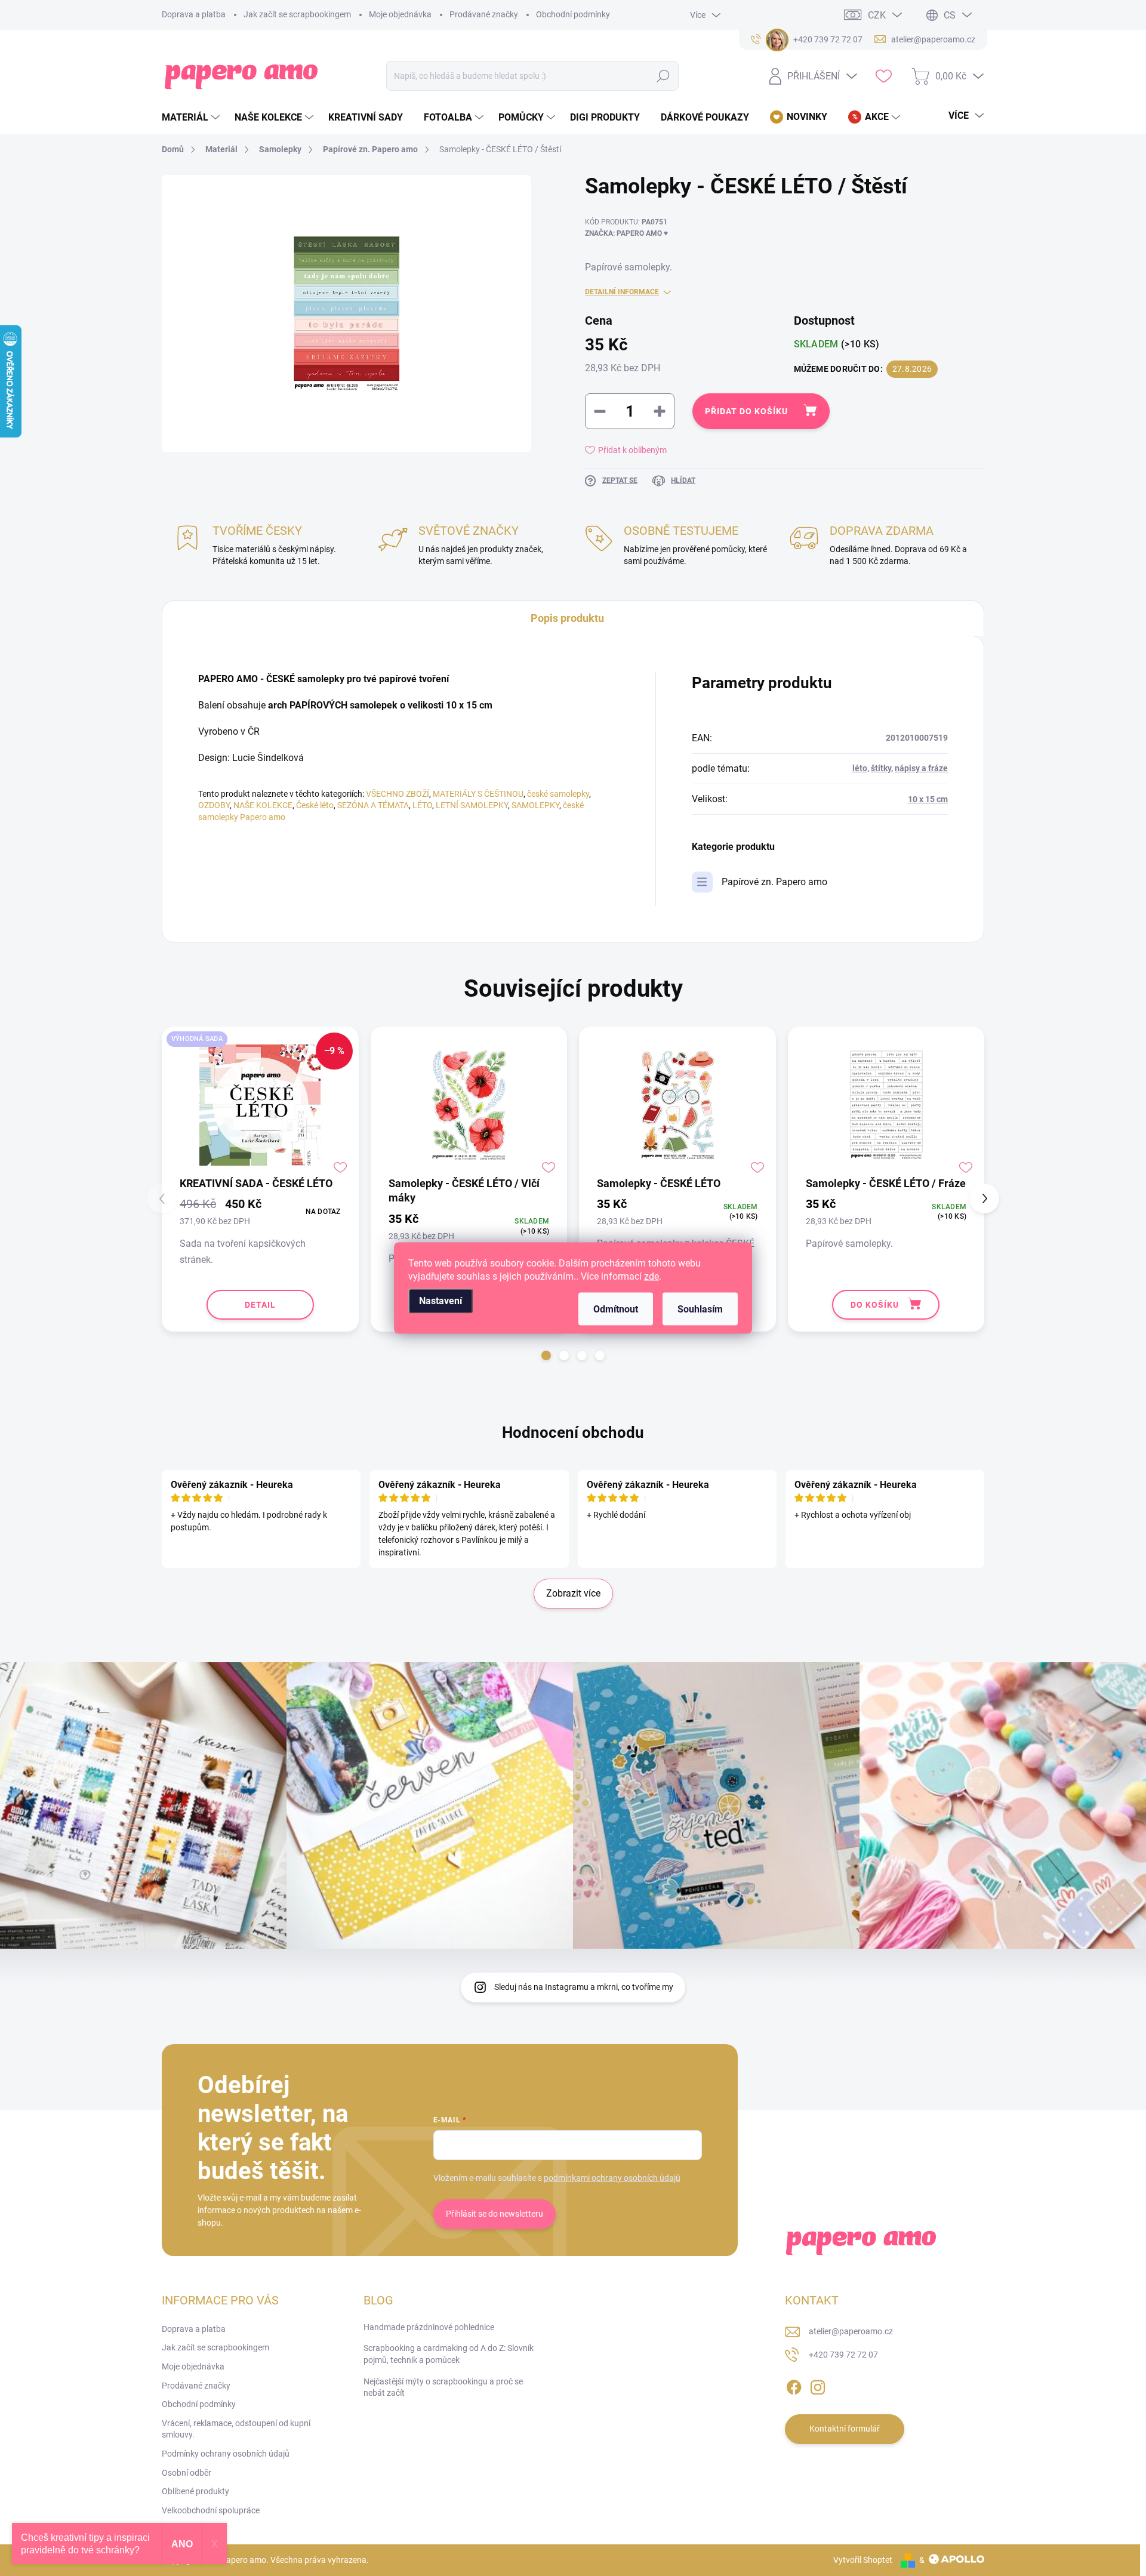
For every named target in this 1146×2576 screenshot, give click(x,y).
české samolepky (558, 794)
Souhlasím (700, 1309)
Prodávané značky (484, 14)
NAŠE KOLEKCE (263, 805)
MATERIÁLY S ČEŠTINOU (478, 794)
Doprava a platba (194, 14)
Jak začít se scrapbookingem (297, 14)
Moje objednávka (400, 14)
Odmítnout (616, 1309)
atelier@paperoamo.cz (851, 2331)
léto (860, 768)
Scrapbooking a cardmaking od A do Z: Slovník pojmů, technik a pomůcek (449, 2354)
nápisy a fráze (921, 768)
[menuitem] (192, 118)
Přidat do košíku (746, 411)
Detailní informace (622, 292)
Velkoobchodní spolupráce (211, 2510)
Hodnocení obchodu (573, 1432)
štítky (881, 768)
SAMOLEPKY (535, 805)
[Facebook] (794, 2385)
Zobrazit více (573, 1593)
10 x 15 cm (928, 799)
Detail (260, 1305)
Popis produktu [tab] (567, 618)
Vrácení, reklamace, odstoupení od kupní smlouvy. (236, 2429)
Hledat (663, 76)
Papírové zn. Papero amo (774, 882)
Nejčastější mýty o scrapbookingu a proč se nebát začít (443, 2387)
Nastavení (440, 1301)
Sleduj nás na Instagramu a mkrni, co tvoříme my (584, 1987)
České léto (315, 805)
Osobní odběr (187, 2473)
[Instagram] (818, 2385)
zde (651, 1276)
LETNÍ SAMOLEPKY (472, 805)
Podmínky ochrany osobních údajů (226, 2454)
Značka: (626, 233)
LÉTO (422, 805)
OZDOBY (214, 805)
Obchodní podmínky (573, 14)
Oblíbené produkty (195, 2491)
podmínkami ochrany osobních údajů (612, 2178)
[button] (546, 1355)
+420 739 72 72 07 (843, 2355)
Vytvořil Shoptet (863, 2560)
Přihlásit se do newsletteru (495, 2214)
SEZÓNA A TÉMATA (373, 805)
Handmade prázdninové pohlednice (429, 2327)
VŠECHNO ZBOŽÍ (398, 794)
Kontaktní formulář (845, 2429)
